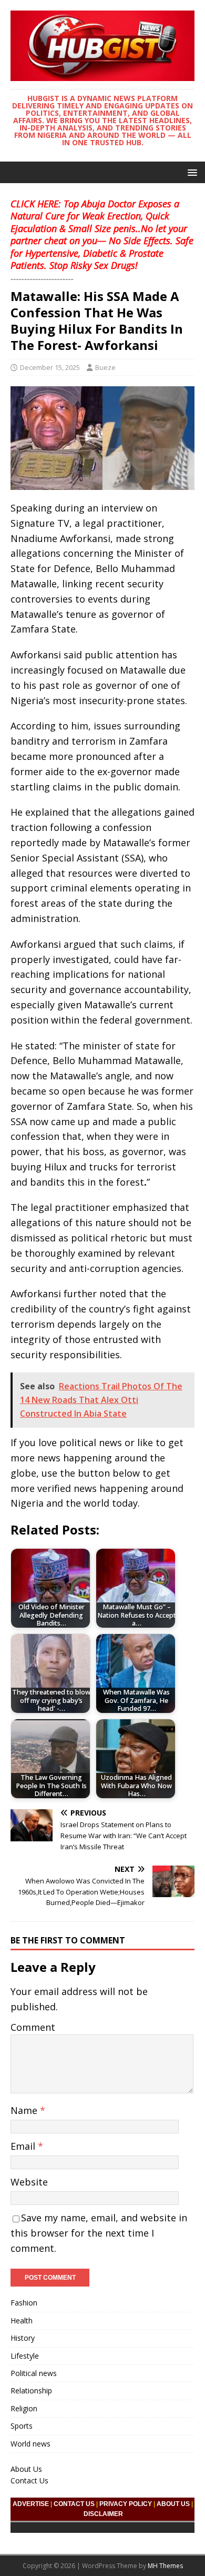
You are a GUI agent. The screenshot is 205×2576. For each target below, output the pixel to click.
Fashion (24, 2303)
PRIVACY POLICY (126, 2504)
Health (22, 2321)
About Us (26, 2469)
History (23, 2338)
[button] (191, 172)
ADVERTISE (31, 2504)
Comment (33, 2027)
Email (24, 2146)
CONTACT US (74, 2504)
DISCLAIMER (103, 2514)
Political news (34, 2373)
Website (29, 2182)
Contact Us (29, 2480)
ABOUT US (173, 2504)
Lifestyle (25, 2356)
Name (25, 2110)
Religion (24, 2408)
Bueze (105, 367)
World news (30, 2444)
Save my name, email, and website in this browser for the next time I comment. (99, 2233)
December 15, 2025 (50, 367)
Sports (22, 2426)
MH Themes (165, 2566)
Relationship (31, 2390)
